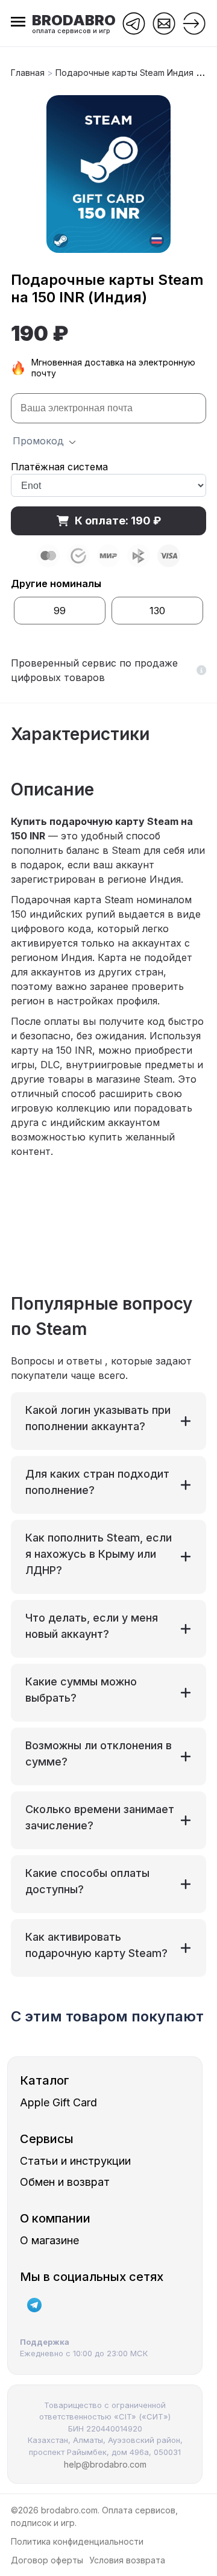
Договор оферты (47, 2560)
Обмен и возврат (65, 2182)
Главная (29, 73)
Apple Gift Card (58, 2102)
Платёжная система (59, 467)
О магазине (49, 2240)
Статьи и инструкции (75, 2161)
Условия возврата (127, 2560)
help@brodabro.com (105, 2464)
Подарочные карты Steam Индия (124, 73)
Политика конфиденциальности (77, 2541)
